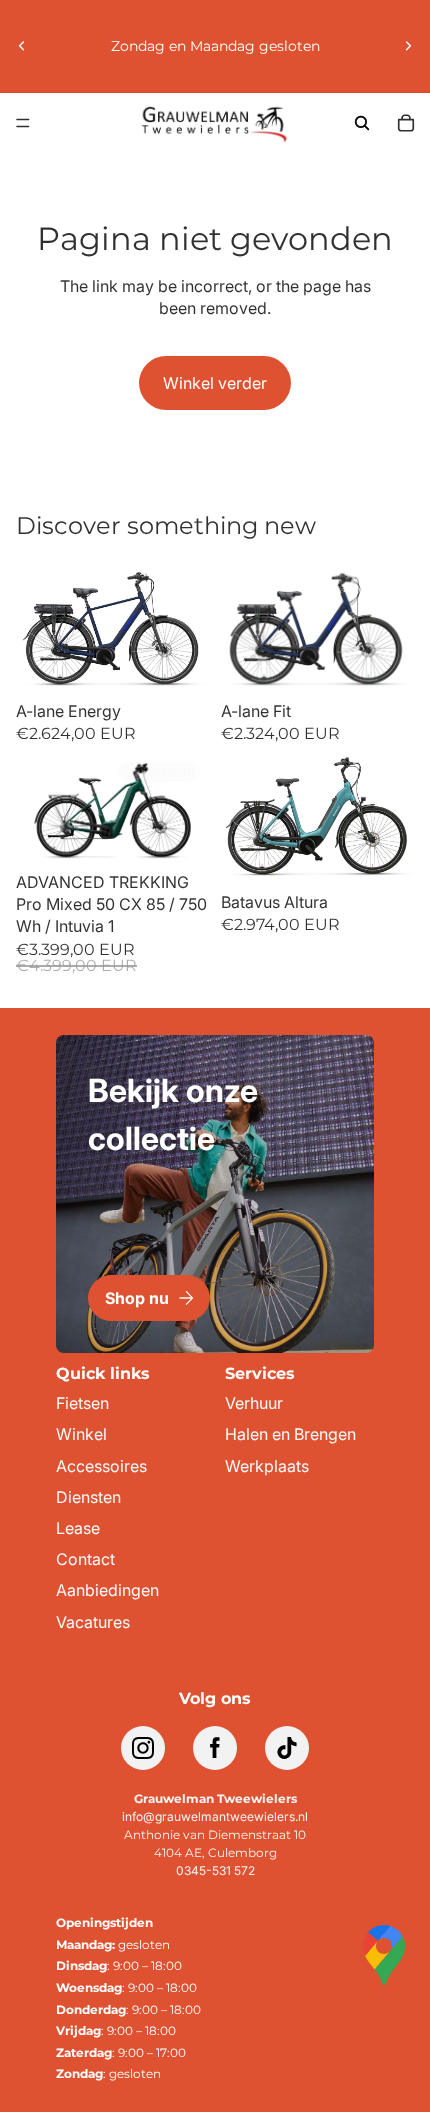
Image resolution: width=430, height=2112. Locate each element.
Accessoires (101, 1466)
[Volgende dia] (408, 46)
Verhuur (254, 1403)
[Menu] (23, 123)
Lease (78, 1528)
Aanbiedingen (107, 1590)
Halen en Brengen (290, 1434)
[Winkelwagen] (406, 123)
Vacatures (93, 1622)
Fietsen (82, 1403)
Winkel (81, 1434)
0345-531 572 (215, 1870)
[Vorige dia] (22, 46)
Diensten (88, 1497)
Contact (85, 1559)
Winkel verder (215, 383)
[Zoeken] (362, 123)
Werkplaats (267, 1466)
